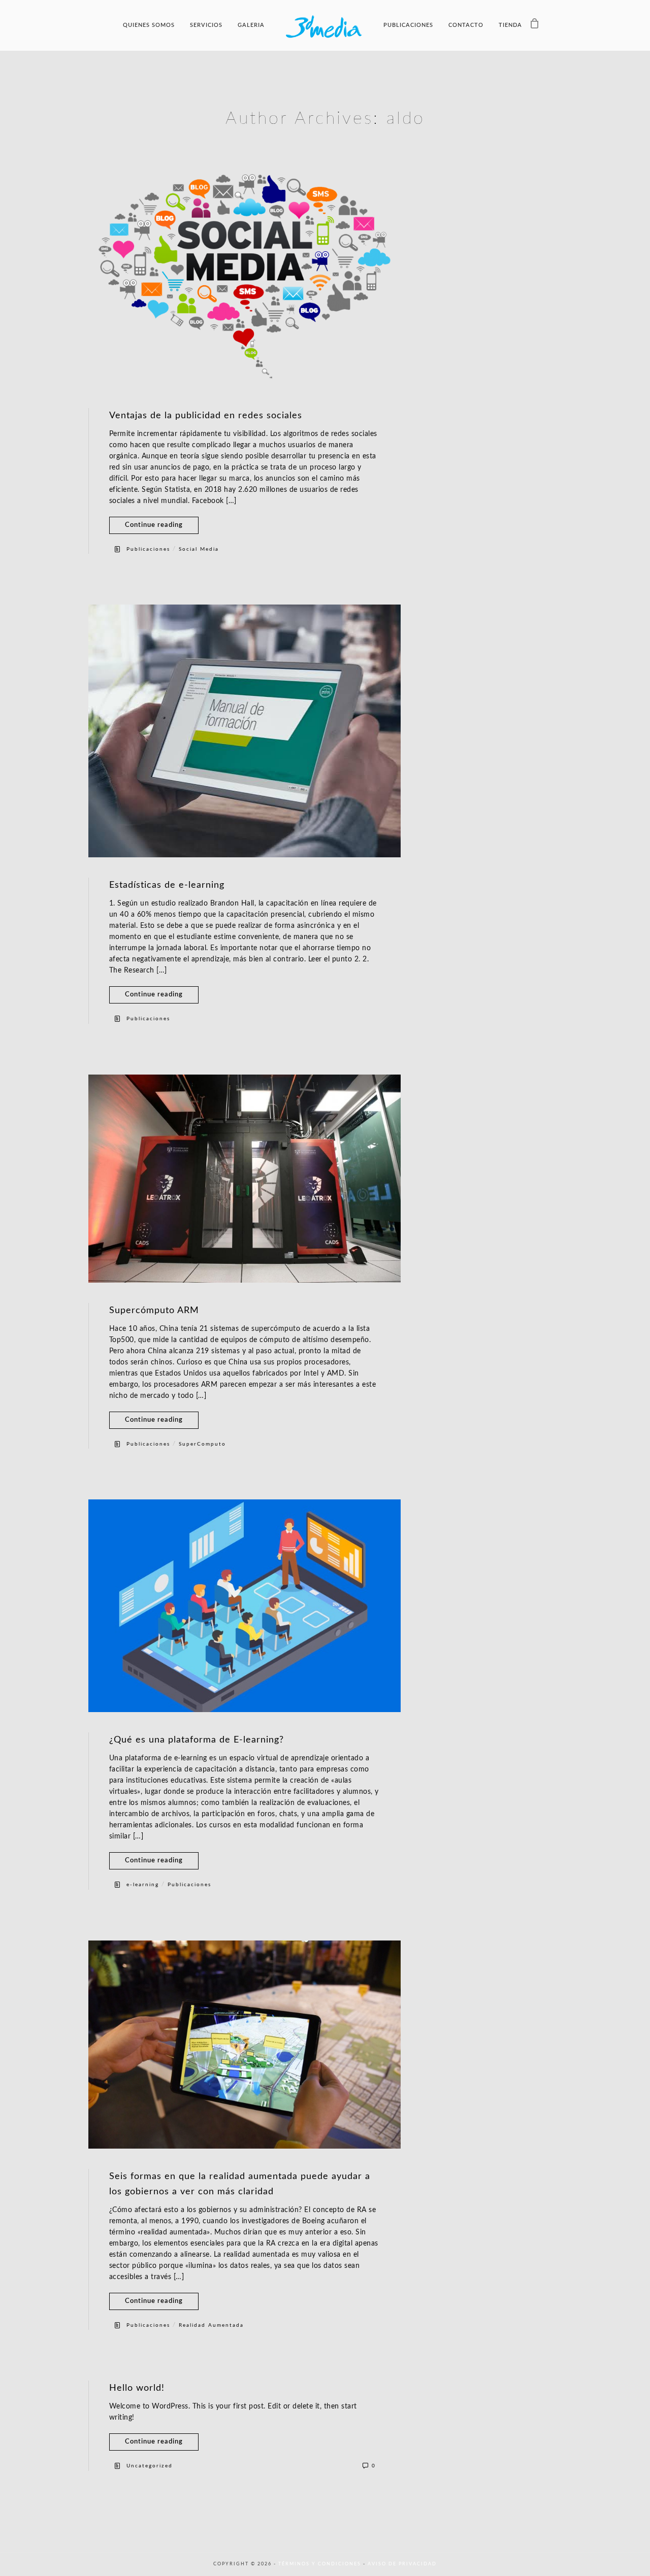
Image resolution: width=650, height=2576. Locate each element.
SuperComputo (202, 1444)
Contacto (466, 25)
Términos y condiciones (321, 2564)
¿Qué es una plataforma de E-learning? (197, 1740)
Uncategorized (150, 2466)
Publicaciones (408, 25)
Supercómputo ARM (154, 1311)
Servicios (206, 25)
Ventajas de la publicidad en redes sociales (206, 416)
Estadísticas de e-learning (167, 885)
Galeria (251, 25)
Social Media (199, 549)
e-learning (143, 1885)
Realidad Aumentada (211, 2325)
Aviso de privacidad (402, 2564)
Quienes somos (149, 25)
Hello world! (137, 2388)
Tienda (510, 25)
